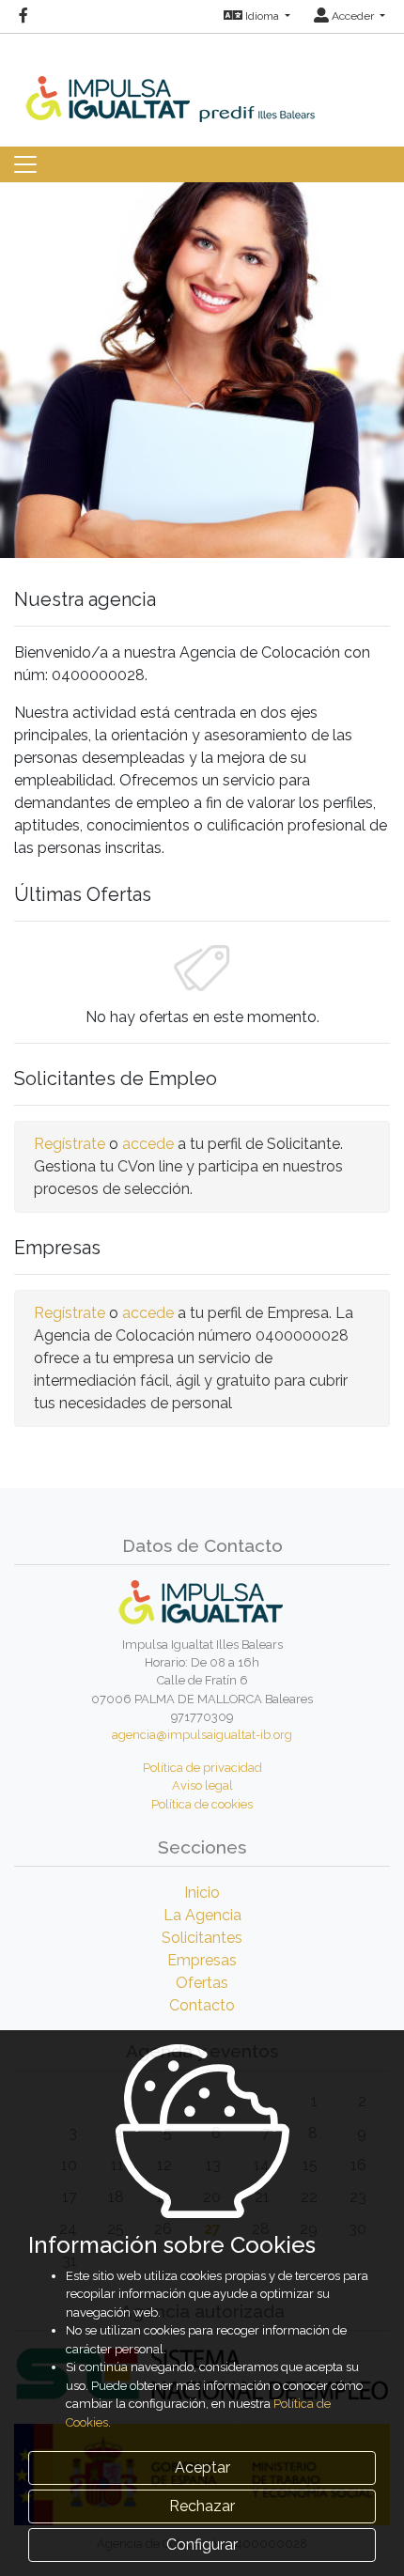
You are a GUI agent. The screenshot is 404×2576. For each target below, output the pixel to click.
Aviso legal (202, 1785)
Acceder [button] (353, 16)
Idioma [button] (262, 16)
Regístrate (70, 1144)
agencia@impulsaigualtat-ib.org (202, 1735)
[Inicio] (202, 77)
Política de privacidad (202, 1768)
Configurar (202, 2545)
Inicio (202, 1893)
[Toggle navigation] (25, 164)
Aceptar (202, 2467)
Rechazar (202, 2506)
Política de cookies (202, 1804)
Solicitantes (202, 1938)
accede (148, 1144)
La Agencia (202, 1915)
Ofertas (202, 1983)
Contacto (202, 2005)
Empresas (202, 1960)
